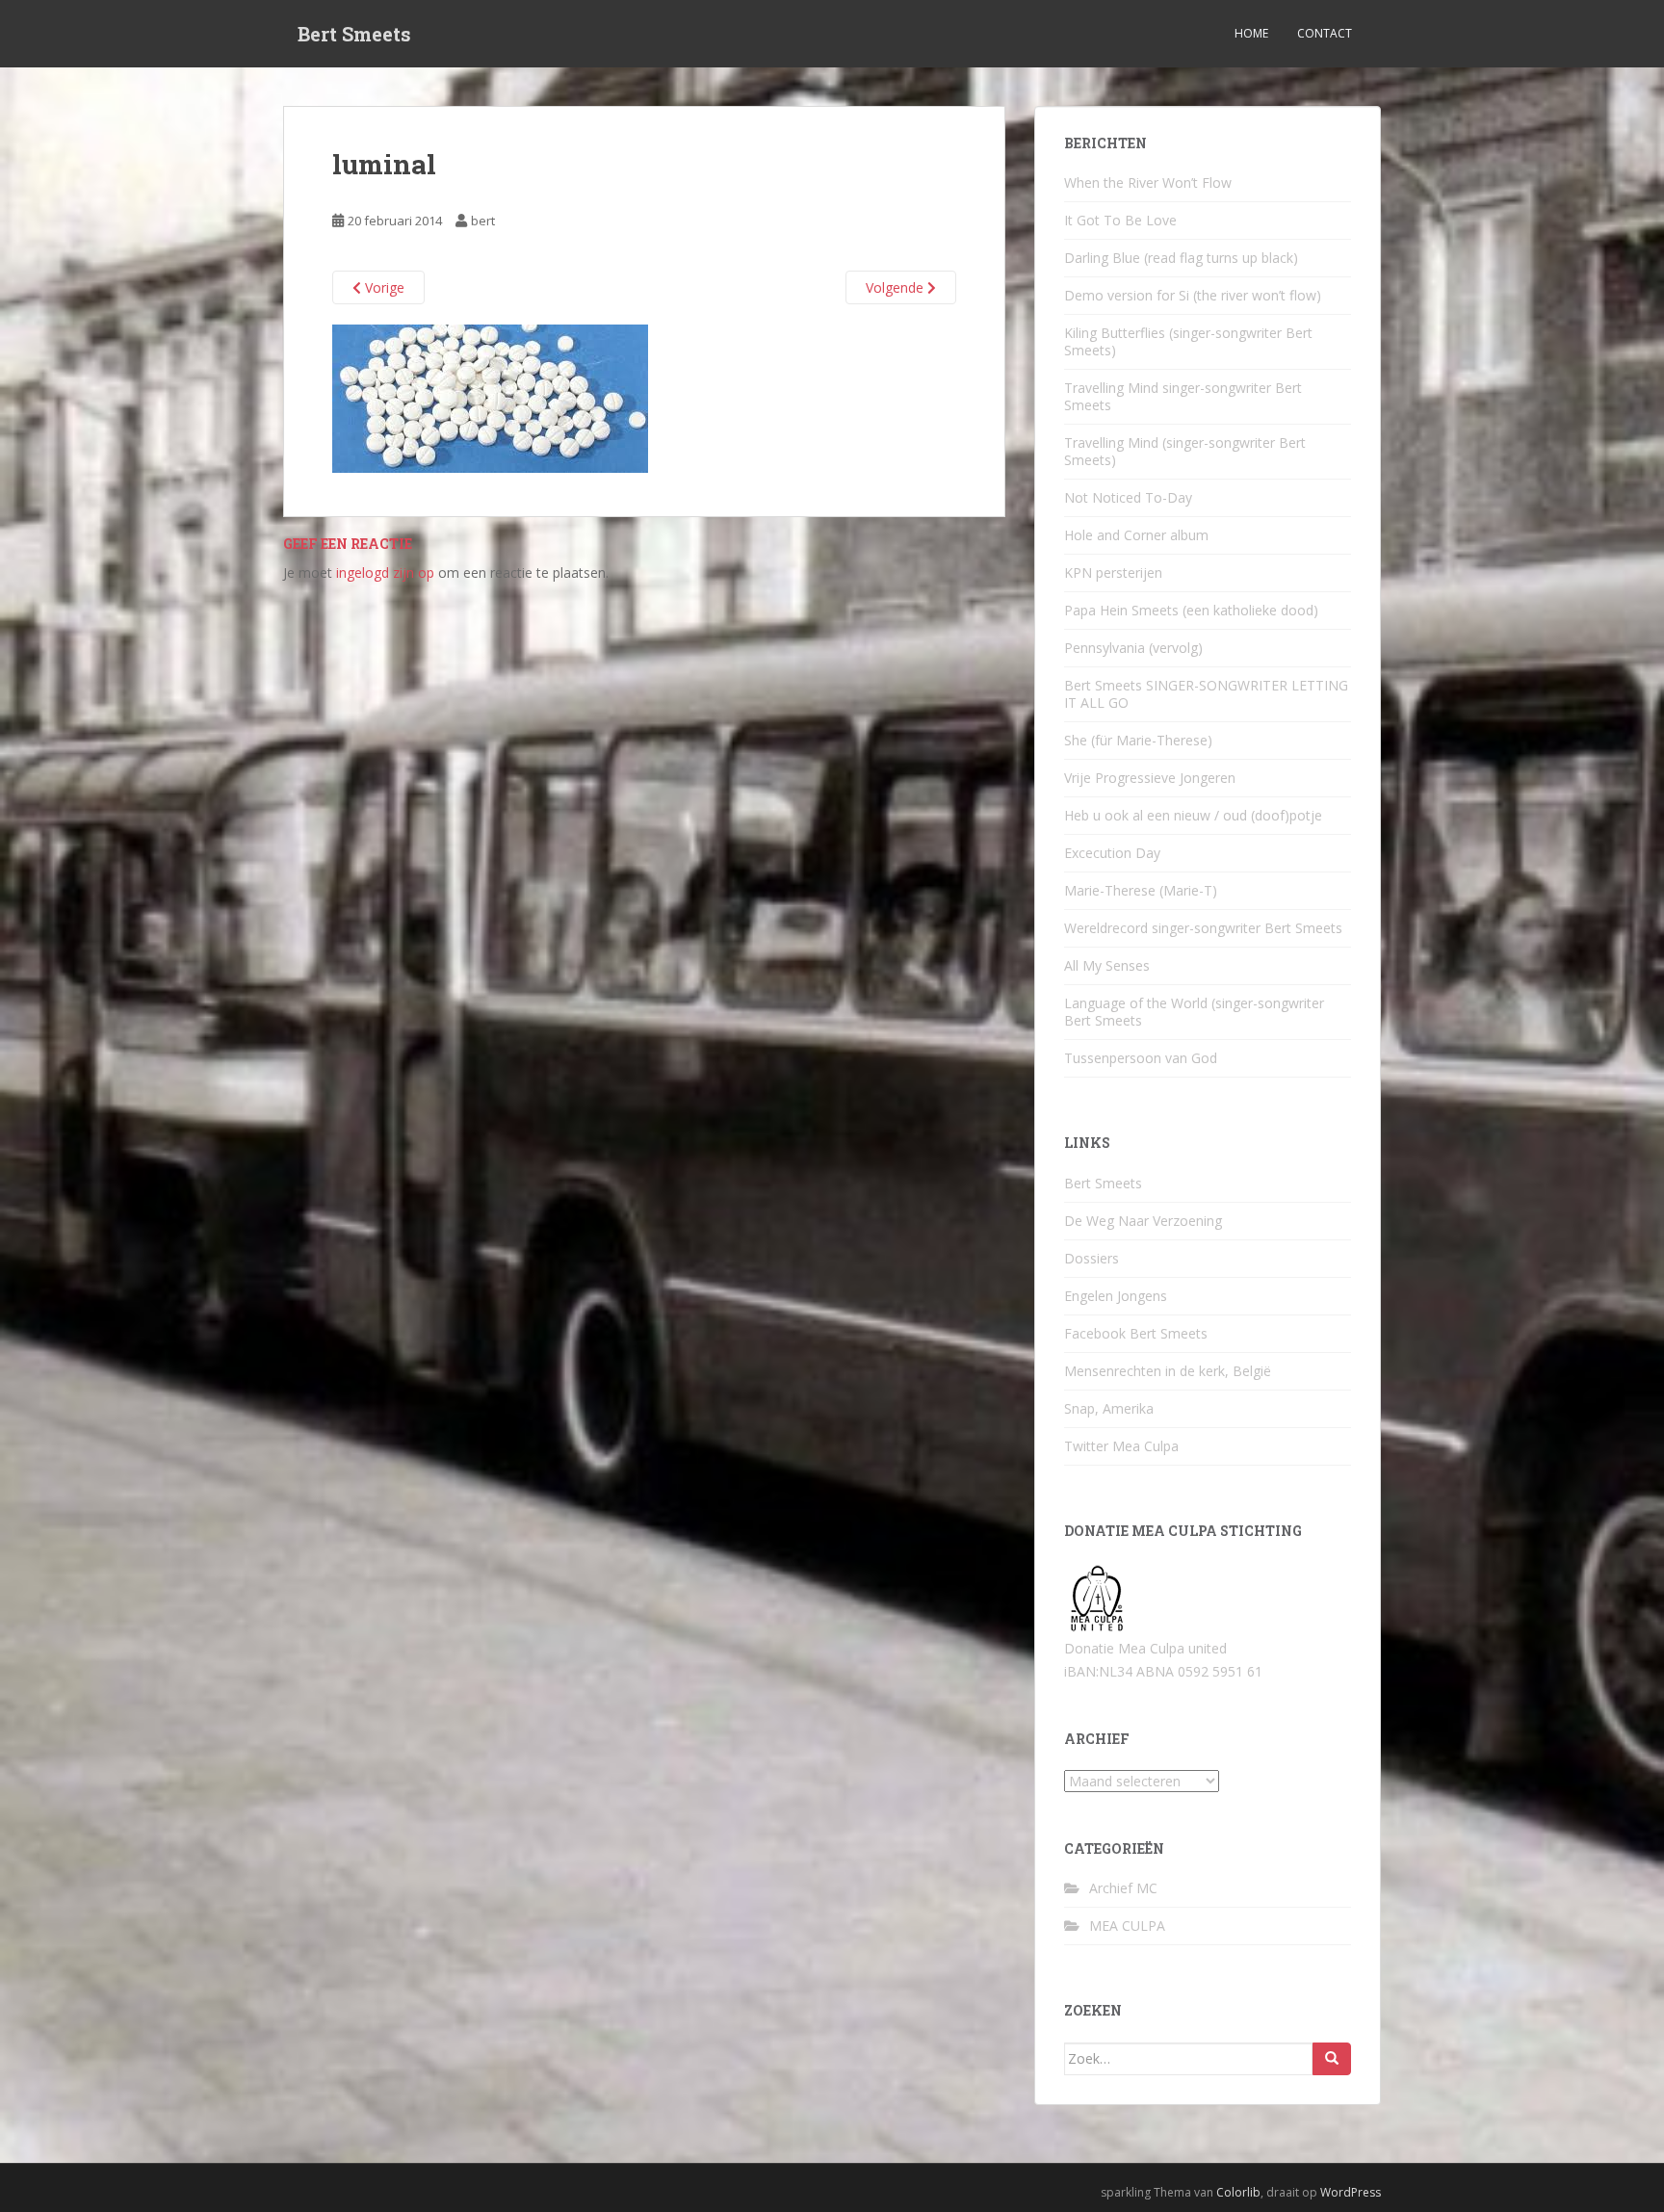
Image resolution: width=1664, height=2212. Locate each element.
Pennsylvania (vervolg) (1133, 648)
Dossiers (1092, 1258)
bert (483, 221)
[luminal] (490, 397)
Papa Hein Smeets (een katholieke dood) (1191, 610)
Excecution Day (1112, 853)
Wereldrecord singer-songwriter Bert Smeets (1203, 928)
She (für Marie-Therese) (1138, 740)
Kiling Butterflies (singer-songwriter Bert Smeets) (1188, 341)
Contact (1325, 33)
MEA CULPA (1127, 1926)
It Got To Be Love (1120, 220)
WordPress (1351, 2192)
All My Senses (1107, 965)
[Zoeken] (1332, 2059)
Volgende (897, 287)
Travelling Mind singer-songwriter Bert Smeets (1183, 396)
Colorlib (1238, 2192)
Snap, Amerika (1109, 1408)
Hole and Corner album (1136, 535)
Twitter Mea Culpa (1121, 1446)
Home (1251, 33)
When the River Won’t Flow (1148, 182)
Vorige (383, 287)
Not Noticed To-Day (1128, 497)
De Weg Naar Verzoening (1143, 1221)
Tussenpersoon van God (1141, 1058)
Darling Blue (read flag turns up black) (1181, 258)
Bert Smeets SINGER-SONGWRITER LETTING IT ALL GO (1206, 694)
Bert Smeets (354, 34)
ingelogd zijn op (385, 573)
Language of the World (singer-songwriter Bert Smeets (1194, 1012)
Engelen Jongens (1116, 1296)
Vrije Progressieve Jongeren (1150, 778)
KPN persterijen (1113, 573)
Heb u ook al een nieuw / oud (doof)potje (1193, 815)
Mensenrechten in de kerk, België (1168, 1371)
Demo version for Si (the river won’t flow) (1193, 295)
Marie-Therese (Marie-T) (1141, 890)
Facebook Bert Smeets (1136, 1333)
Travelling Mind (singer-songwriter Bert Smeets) (1185, 451)
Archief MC (1123, 1888)
